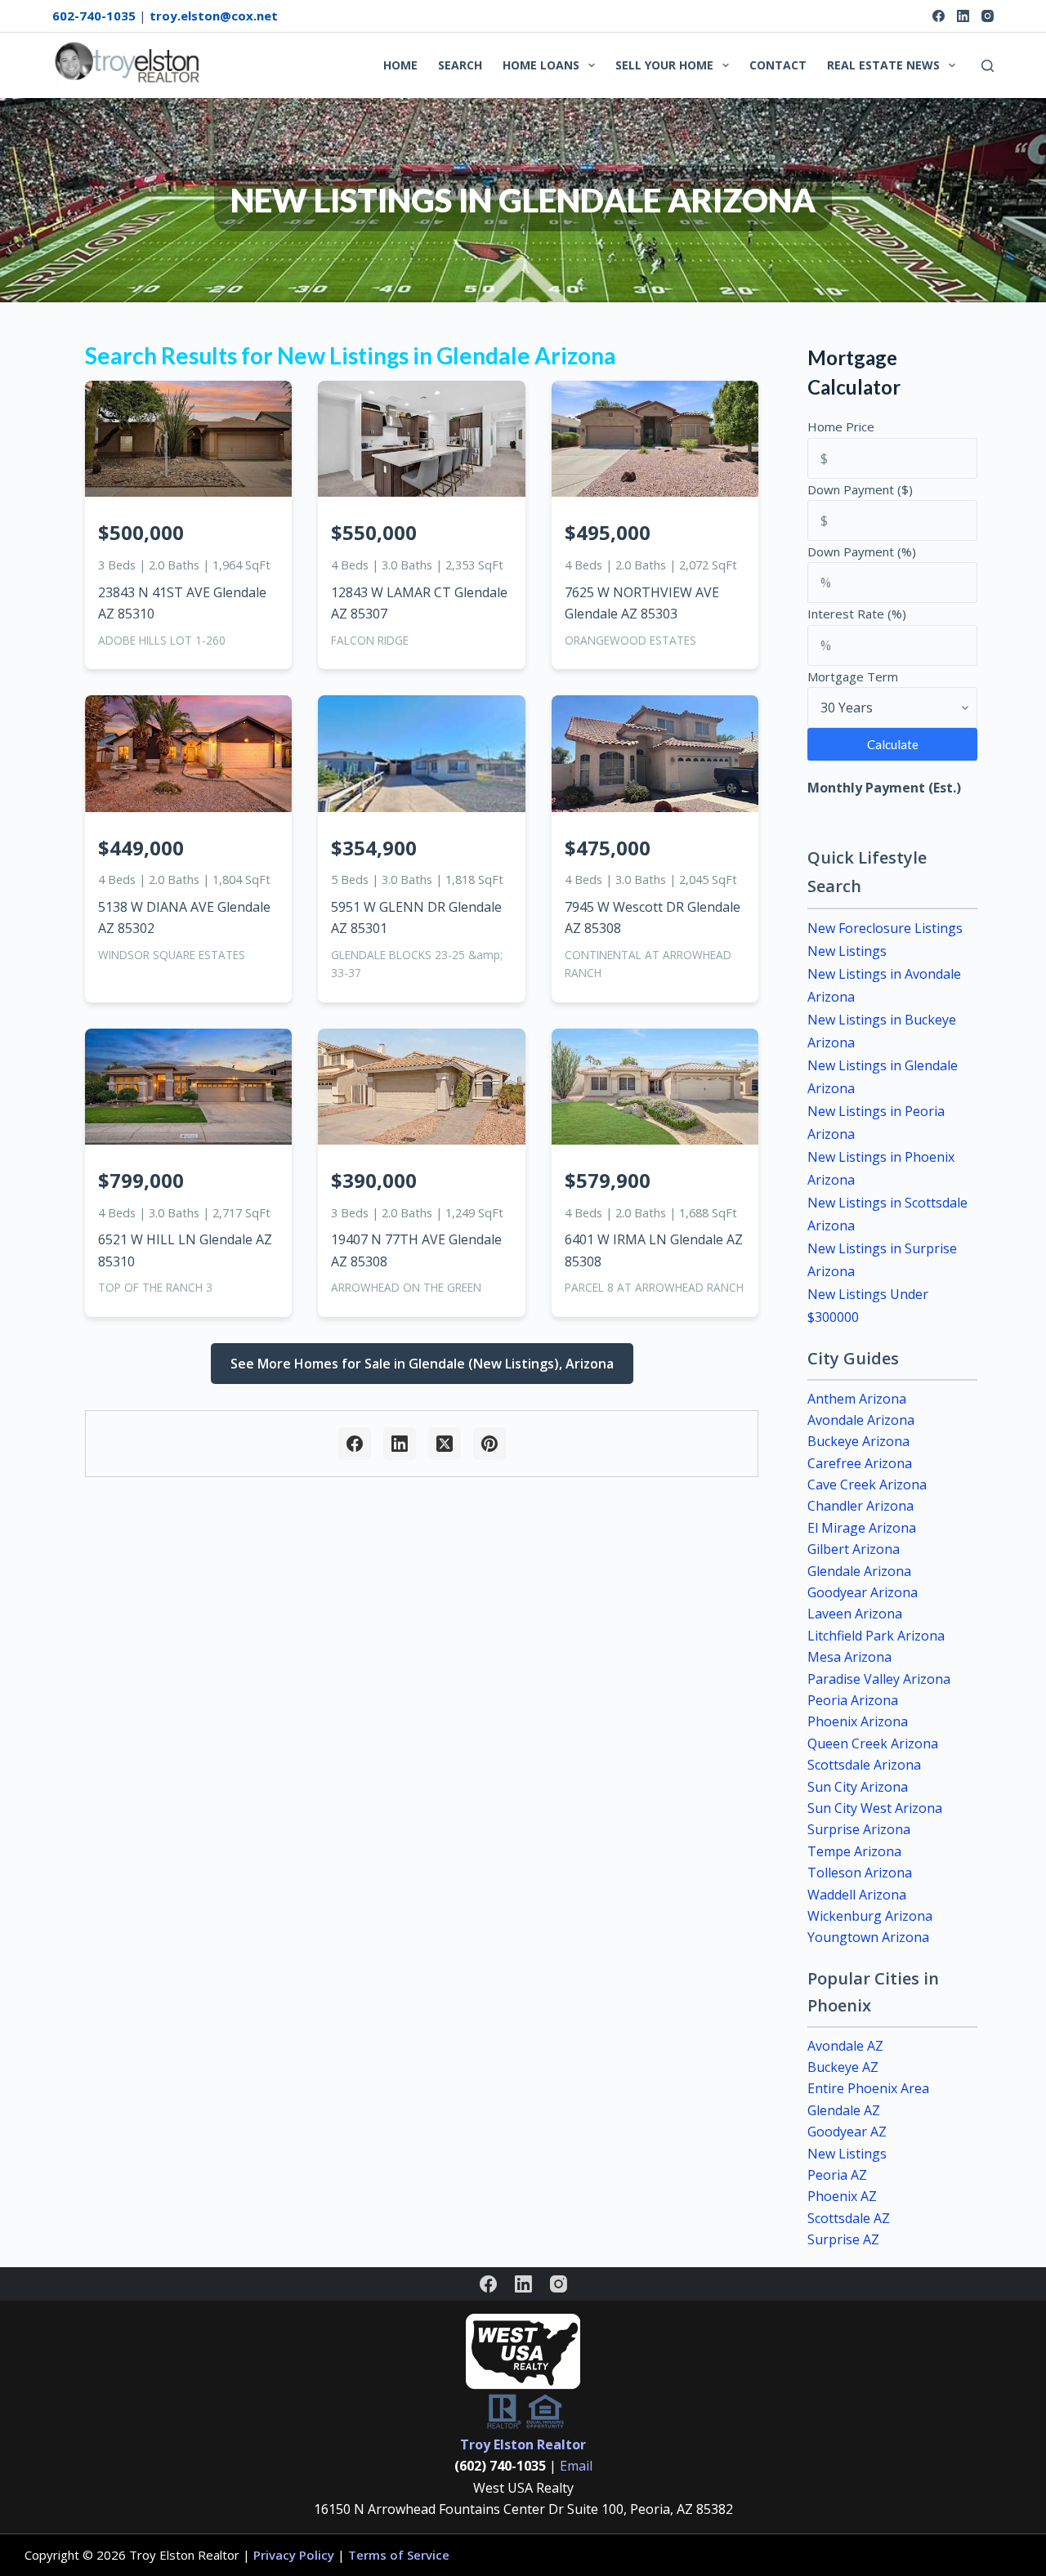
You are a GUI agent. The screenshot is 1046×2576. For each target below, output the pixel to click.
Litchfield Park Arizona (876, 1636)
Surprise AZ (843, 2239)
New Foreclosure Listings (885, 928)
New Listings (847, 951)
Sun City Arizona (858, 1787)
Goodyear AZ (847, 2132)
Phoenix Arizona (858, 1721)
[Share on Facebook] (355, 1444)
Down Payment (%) (862, 551)
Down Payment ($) (860, 489)
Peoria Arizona (853, 1700)
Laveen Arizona (855, 1614)
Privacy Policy (294, 2555)
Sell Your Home (664, 65)
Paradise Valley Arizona (879, 1679)
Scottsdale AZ (849, 2218)
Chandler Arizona (860, 1506)
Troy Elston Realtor (523, 2444)
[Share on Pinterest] (489, 1444)
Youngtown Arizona (868, 1937)
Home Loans (541, 65)
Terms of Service (399, 2555)
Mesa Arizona (849, 1657)
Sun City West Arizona (875, 1808)
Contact (778, 65)
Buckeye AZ (843, 2067)
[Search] (988, 66)
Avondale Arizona (861, 1420)
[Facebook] (939, 16)
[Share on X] (445, 1444)
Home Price (841, 426)
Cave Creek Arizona (867, 1484)
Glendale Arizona (859, 1571)
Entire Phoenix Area (868, 2088)
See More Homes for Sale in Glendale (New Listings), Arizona (422, 1364)
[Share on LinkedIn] (400, 1444)
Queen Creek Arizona (873, 1743)
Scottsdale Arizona (864, 1765)
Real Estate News (883, 65)
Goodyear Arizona (863, 1592)
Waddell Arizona (857, 1895)
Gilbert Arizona (854, 1549)
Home (400, 65)
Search (460, 65)
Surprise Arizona (859, 1829)
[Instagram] (988, 16)
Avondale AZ (845, 2046)
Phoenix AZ (842, 2196)
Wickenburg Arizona (870, 1916)
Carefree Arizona (860, 1463)
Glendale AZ (844, 2110)
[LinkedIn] (963, 16)
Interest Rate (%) (857, 614)
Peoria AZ (837, 2175)
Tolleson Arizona (860, 1873)
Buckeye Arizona (858, 1441)
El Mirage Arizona (862, 1528)
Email (576, 2466)
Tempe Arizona (854, 1851)
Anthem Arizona (857, 1399)
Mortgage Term (853, 676)
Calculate (893, 744)
